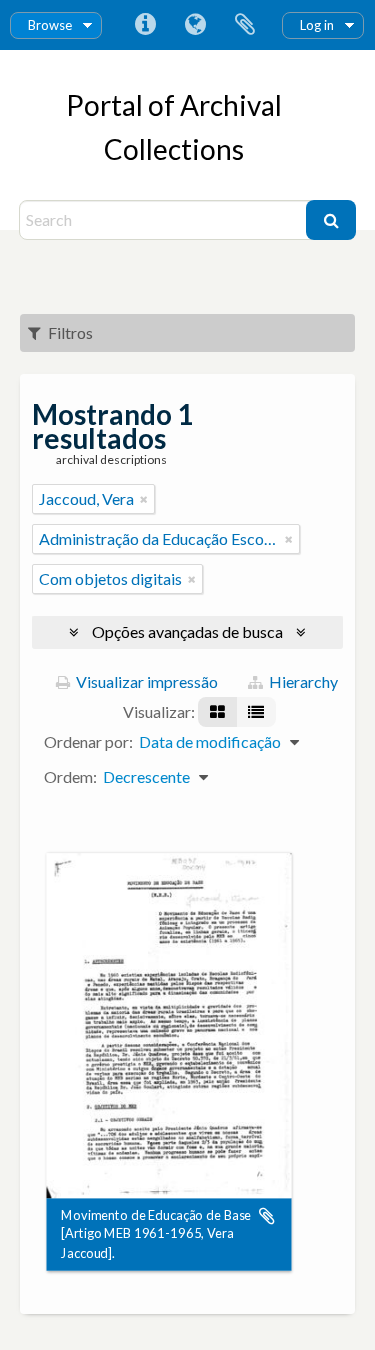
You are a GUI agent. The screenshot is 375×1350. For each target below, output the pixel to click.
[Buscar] (331, 220)
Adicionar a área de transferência (267, 1216)
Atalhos (145, 25)
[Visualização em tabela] (256, 712)
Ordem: (70, 776)
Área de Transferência (245, 25)
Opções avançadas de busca (187, 631)
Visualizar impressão (145, 681)
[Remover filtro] (144, 499)
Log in (317, 25)
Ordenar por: (88, 741)
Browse (50, 25)
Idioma (195, 25)
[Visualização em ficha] (217, 712)
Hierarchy (302, 681)
